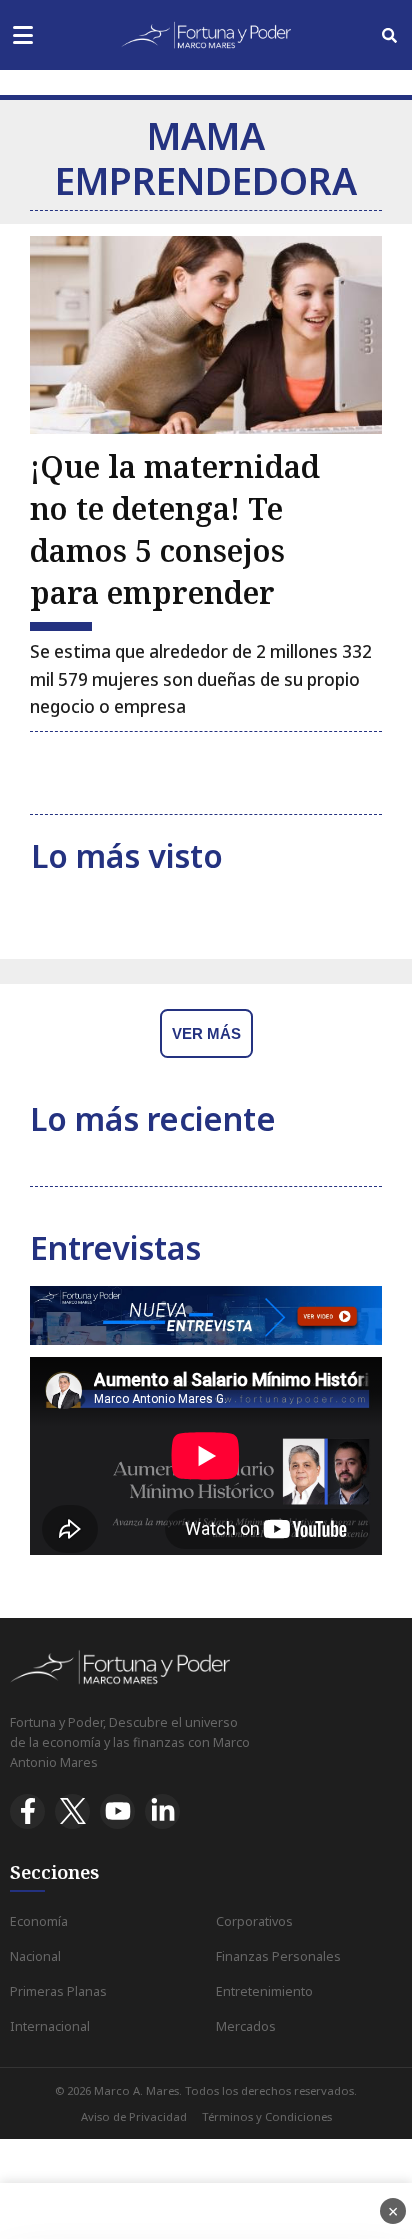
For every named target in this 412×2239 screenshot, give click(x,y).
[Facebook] (27, 1811)
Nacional (35, 1956)
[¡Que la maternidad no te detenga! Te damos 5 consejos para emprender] (206, 335)
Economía (39, 1921)
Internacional (50, 2026)
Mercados (246, 2026)
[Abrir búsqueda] (389, 35)
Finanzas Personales (278, 1956)
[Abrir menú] (22, 35)
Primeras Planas (58, 1991)
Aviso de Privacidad (134, 2116)
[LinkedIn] (162, 1811)
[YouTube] (117, 1811)
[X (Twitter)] (72, 1811)
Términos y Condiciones (267, 2116)
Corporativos (254, 1921)
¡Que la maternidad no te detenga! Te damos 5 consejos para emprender (175, 529)
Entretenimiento (264, 1991)
